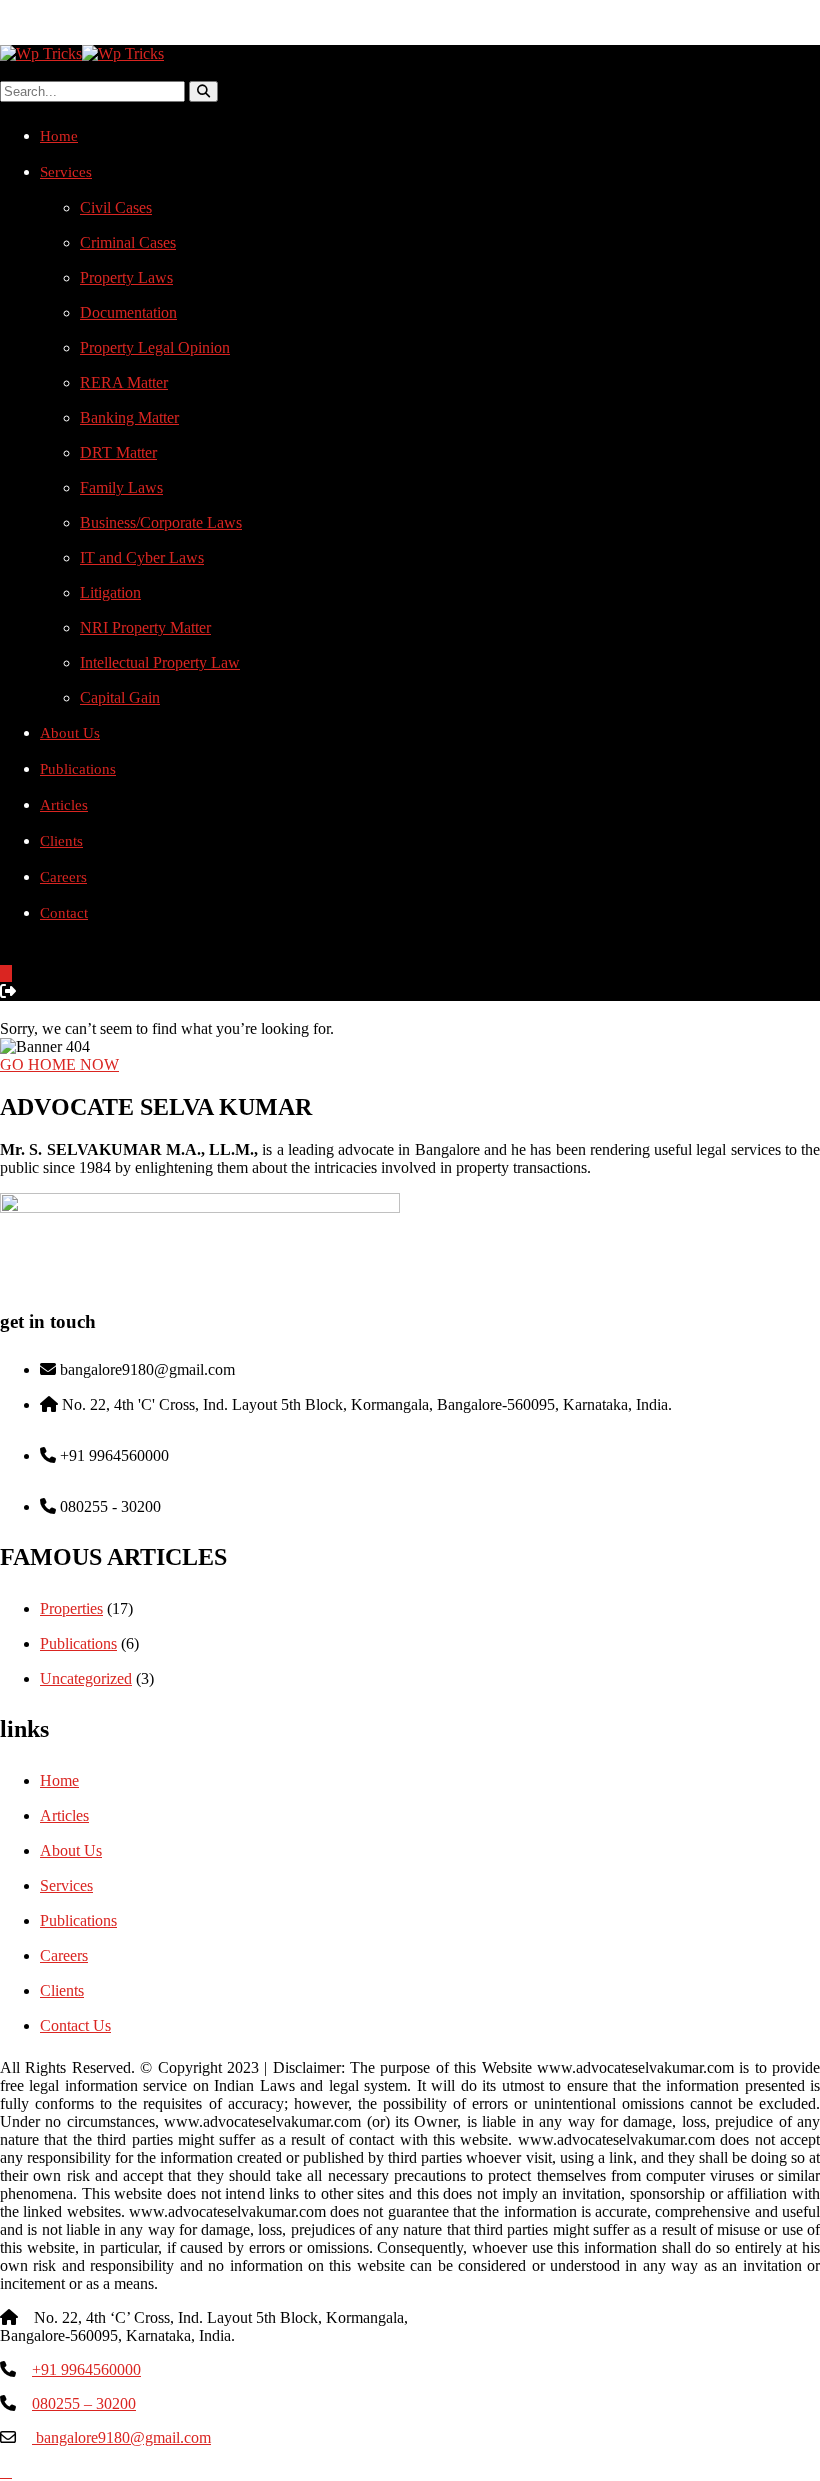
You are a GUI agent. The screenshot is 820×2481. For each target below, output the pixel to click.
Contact (64, 913)
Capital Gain (120, 697)
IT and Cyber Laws (142, 557)
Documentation (128, 312)
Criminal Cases (128, 242)
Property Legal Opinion (155, 347)
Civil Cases (116, 207)
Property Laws (126, 277)
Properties (71, 1608)
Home (59, 136)
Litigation (110, 592)
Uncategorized (86, 1678)
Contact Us (75, 2025)
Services (66, 172)
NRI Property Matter (145, 627)
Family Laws (121, 487)
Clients (61, 841)
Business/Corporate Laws (161, 522)
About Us (70, 733)
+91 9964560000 (86, 2369)
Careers (63, 877)
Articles (64, 805)
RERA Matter (124, 382)
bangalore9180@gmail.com (121, 2437)
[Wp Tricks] (41, 53)
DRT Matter (118, 452)
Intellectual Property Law (160, 662)
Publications (78, 769)
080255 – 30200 (84, 2403)
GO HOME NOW (59, 1064)
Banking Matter (129, 417)
